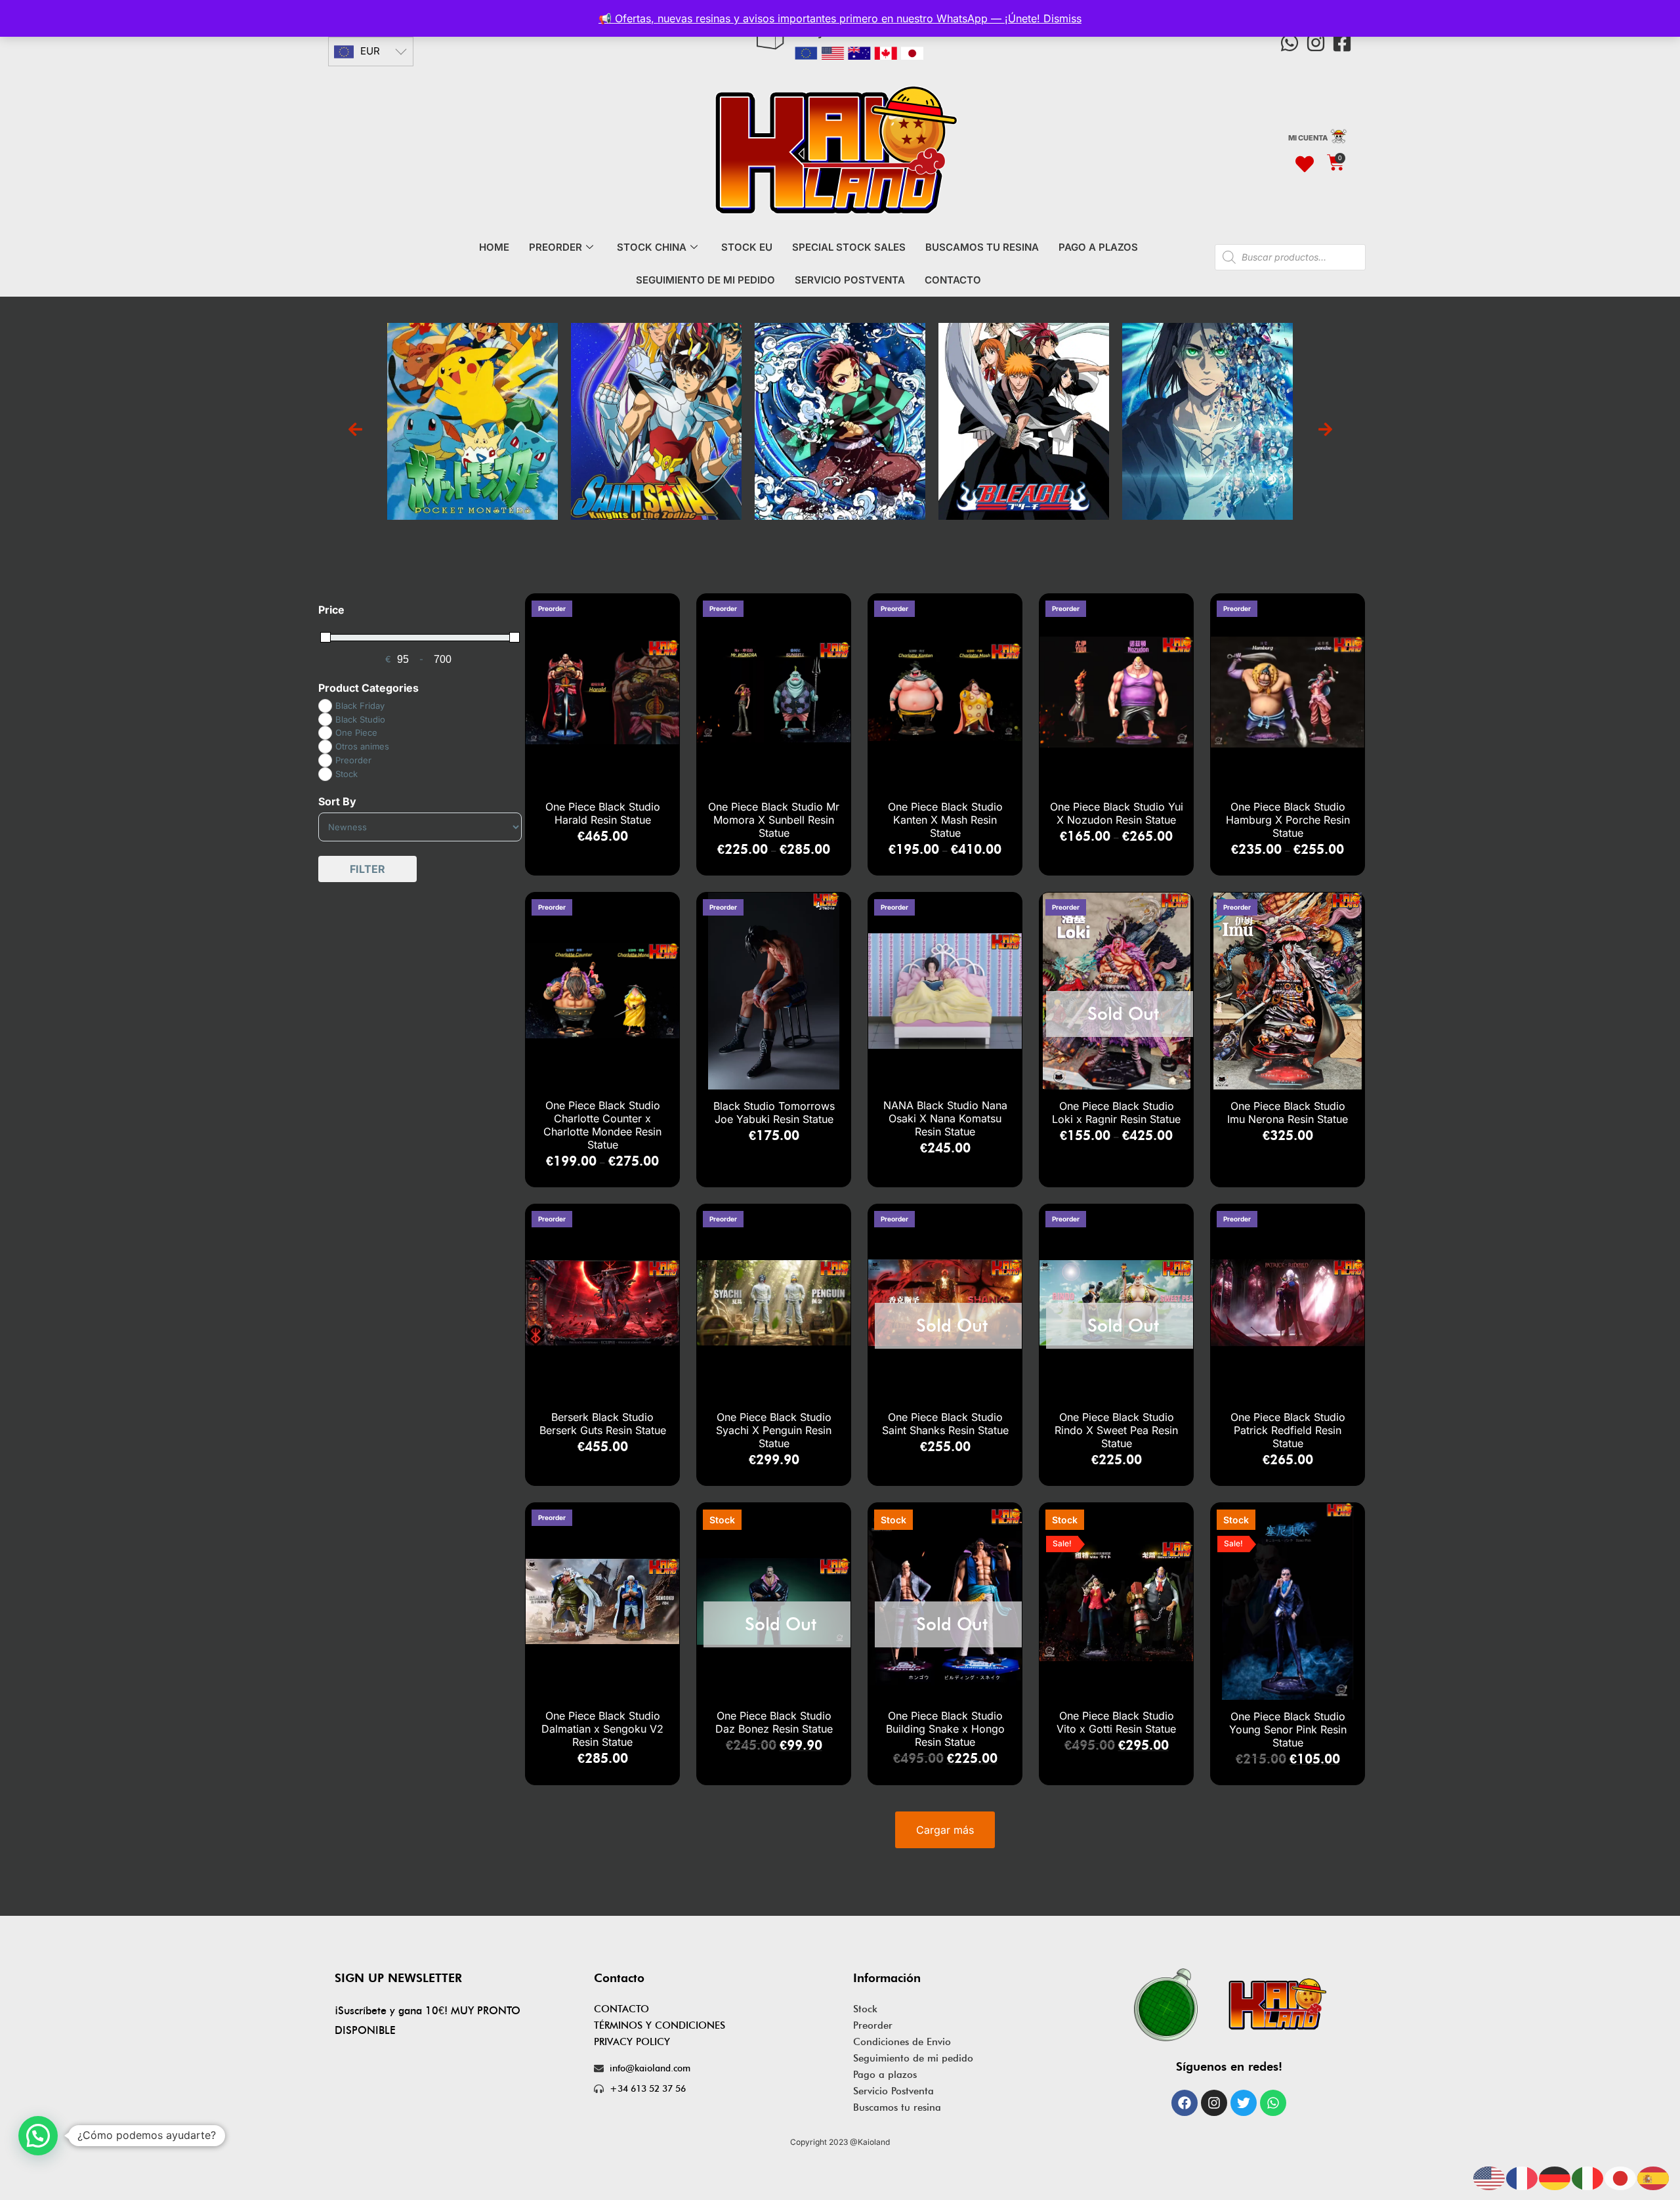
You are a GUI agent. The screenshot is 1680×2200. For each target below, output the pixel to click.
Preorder (873, 2025)
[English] (1490, 2177)
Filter (367, 869)
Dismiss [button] (1062, 18)
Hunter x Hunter (1208, 406)
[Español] (1654, 2177)
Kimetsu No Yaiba (656, 406)
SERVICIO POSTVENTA (850, 280)
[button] (38, 2136)
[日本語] (1621, 2177)
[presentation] (355, 430)
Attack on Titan (1024, 406)
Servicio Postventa (893, 2091)
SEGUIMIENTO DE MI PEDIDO (705, 280)
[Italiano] (1588, 2177)
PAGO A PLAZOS (1098, 247)
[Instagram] (1316, 43)
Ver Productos (473, 435)
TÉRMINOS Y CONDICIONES (660, 2025)
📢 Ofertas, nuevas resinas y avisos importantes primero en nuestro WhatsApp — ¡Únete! (821, 18)
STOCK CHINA (652, 247)
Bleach (840, 406)
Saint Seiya (473, 406)
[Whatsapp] (1290, 43)
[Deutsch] (1555, 2177)
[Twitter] (1244, 2103)
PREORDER (556, 247)
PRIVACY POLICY (632, 2042)
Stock (865, 2009)
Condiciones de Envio (902, 2042)
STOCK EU (747, 247)
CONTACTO (953, 280)
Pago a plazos (885, 2075)
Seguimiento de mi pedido (913, 2058)
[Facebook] (1185, 2103)
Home (494, 247)
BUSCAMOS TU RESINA (982, 247)
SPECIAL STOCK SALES (849, 247)
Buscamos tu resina (897, 2107)
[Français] (1522, 2177)
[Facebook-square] (1342, 43)
